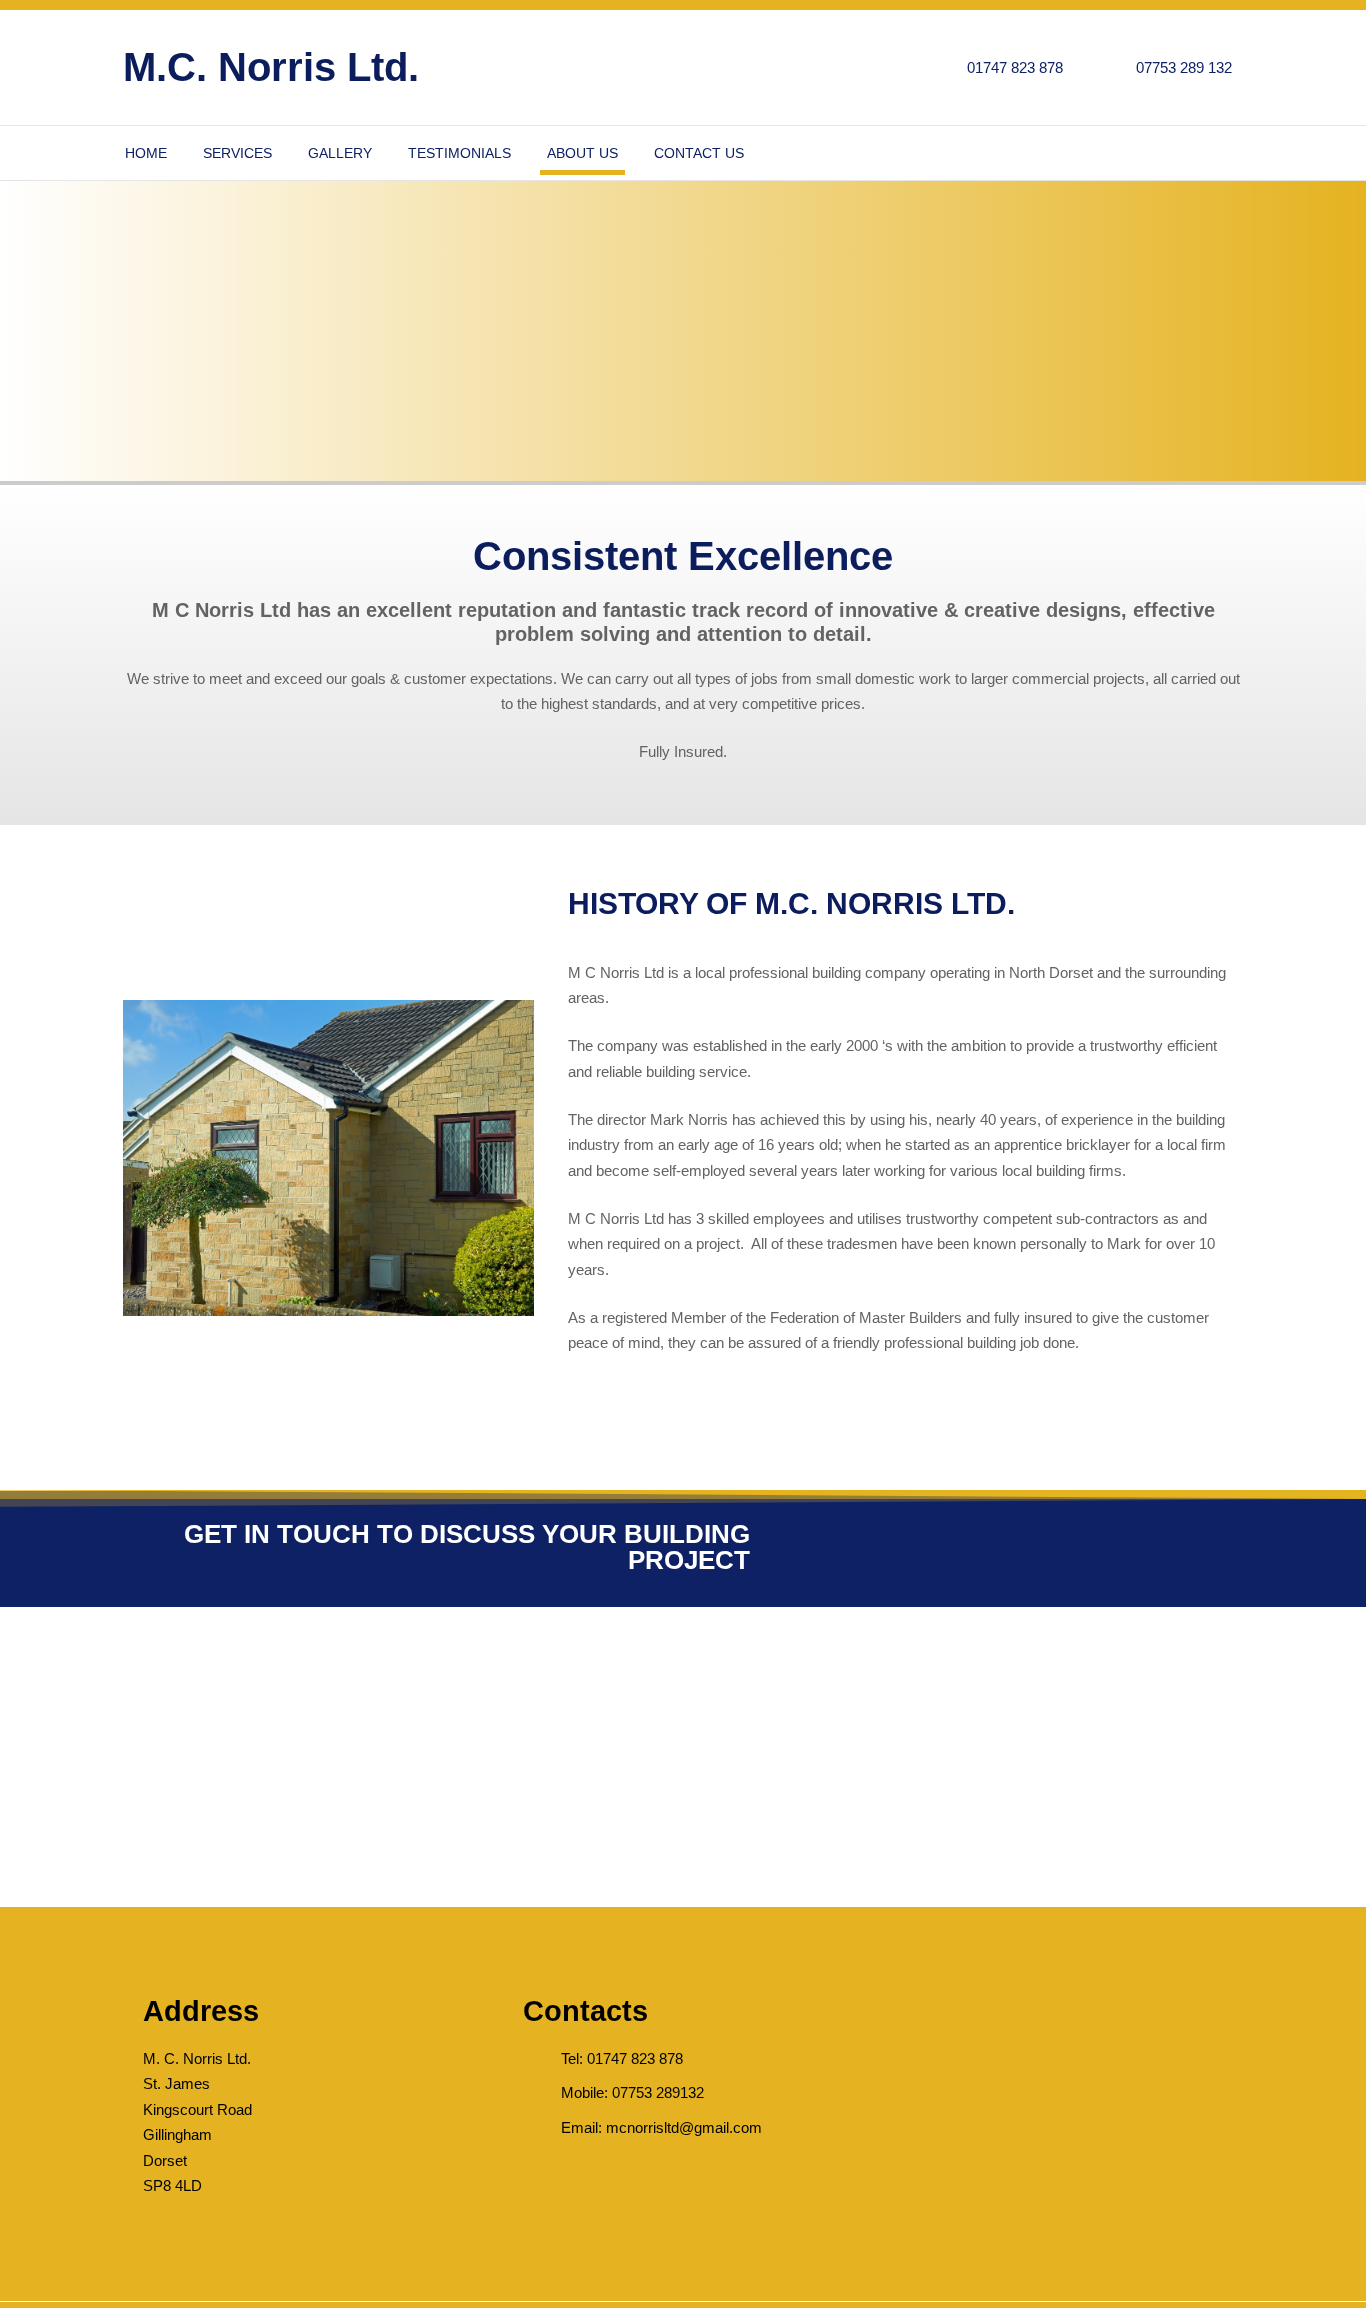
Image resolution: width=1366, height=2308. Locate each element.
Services (237, 153)
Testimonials (459, 153)
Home (146, 153)
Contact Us (699, 153)
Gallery (340, 153)
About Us (582, 153)
